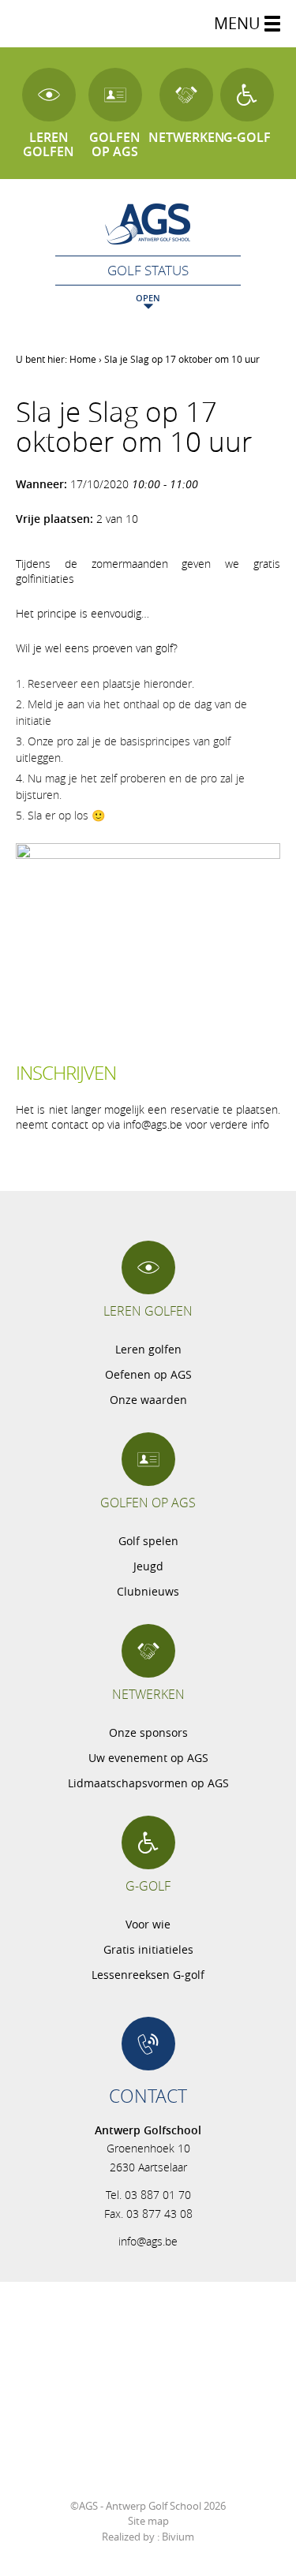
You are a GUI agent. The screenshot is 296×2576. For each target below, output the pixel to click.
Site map (148, 2521)
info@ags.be (148, 2241)
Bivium (178, 2537)
